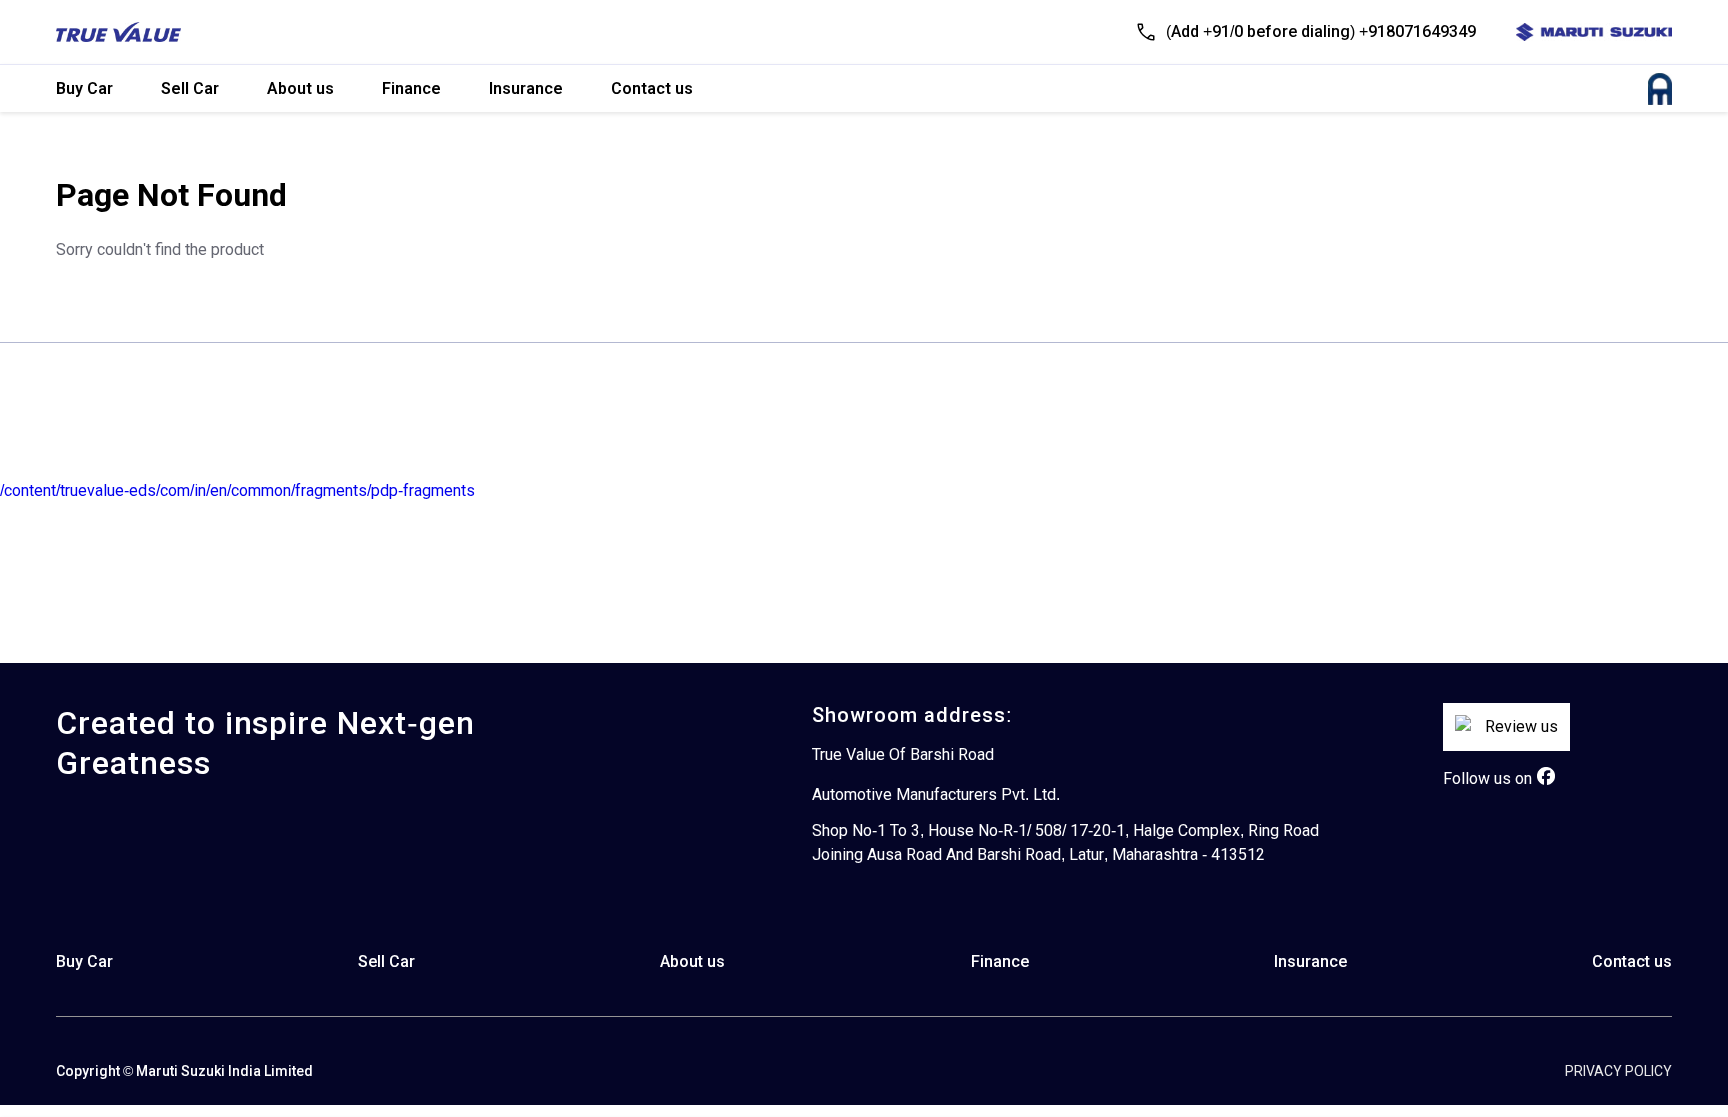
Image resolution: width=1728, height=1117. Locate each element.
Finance (411, 88)
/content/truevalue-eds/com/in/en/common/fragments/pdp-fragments (237, 490)
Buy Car (84, 88)
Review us (1521, 726)
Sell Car (190, 88)
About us (300, 88)
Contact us (652, 88)
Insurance (526, 88)
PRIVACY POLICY (1618, 1071)
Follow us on (1487, 778)
